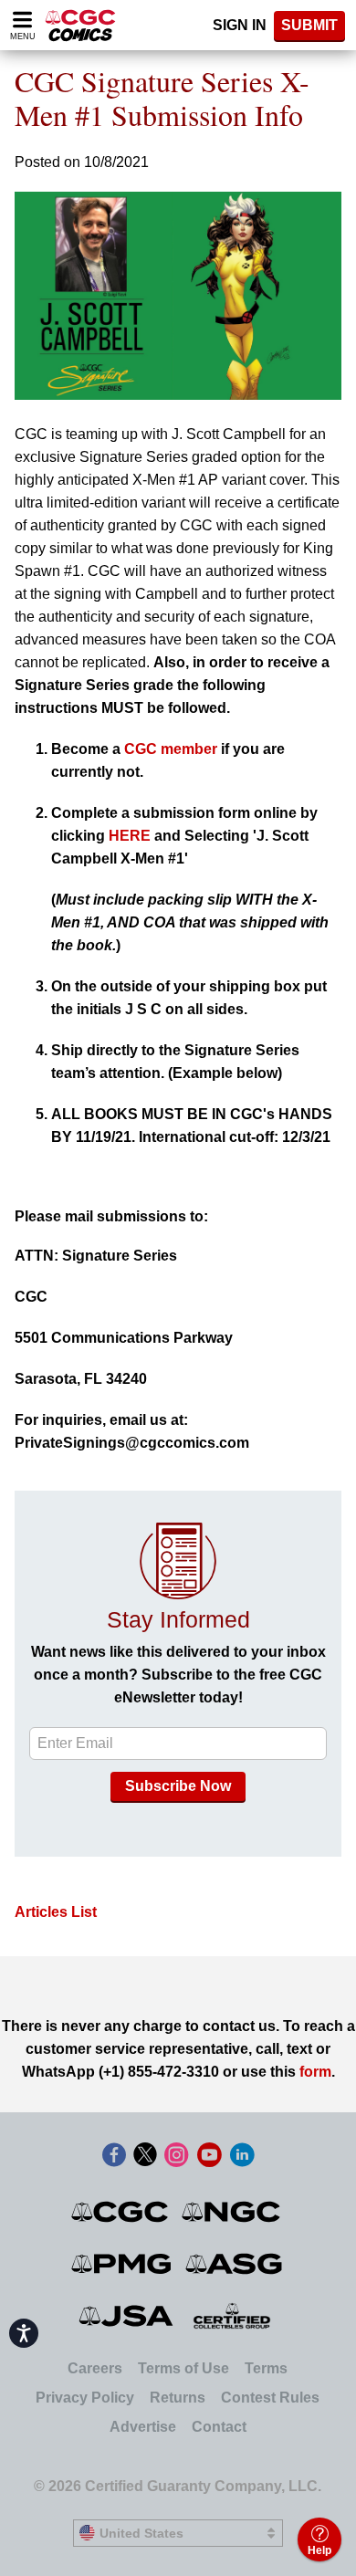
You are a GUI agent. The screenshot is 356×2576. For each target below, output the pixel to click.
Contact (219, 2427)
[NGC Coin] (232, 2212)
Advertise (143, 2427)
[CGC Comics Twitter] (145, 2156)
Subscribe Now (178, 1786)
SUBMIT (309, 25)
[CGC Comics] (121, 2212)
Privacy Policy (85, 2398)
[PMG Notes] (123, 2264)
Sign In (240, 25)
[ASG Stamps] (235, 2264)
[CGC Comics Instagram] (176, 2156)
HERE (130, 836)
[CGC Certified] (80, 25)
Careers (95, 2368)
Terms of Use (183, 2368)
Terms (266, 2368)
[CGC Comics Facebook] (114, 2156)
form (315, 2072)
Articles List (56, 1912)
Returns (178, 2398)
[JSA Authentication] (126, 2316)
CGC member (171, 749)
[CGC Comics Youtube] (209, 2156)
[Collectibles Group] (232, 2316)
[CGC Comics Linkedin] (242, 2156)
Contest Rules (270, 2398)
